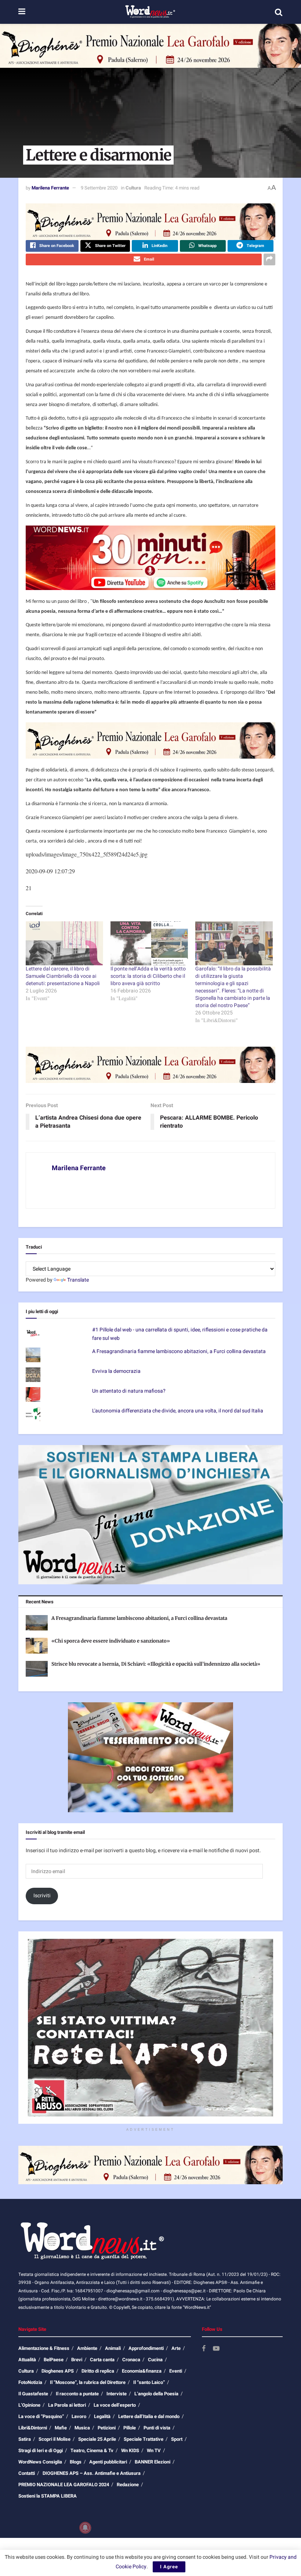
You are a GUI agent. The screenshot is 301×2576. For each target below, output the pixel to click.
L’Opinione (29, 2405)
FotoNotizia (30, 2382)
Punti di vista (157, 2428)
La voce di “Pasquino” (41, 2416)
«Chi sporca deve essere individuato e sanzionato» (111, 1641)
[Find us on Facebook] (204, 2349)
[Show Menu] (22, 12)
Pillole (130, 2428)
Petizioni (107, 2428)
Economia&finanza (142, 2371)
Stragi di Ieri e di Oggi (41, 2450)
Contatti (27, 2473)
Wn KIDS (130, 2450)
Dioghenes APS (58, 2371)
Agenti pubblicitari (108, 2462)
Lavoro (79, 2416)
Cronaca (131, 2360)
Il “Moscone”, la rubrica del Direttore (88, 2382)
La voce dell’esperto (115, 2405)
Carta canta (102, 2360)
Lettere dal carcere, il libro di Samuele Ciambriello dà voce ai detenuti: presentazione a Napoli (63, 976)
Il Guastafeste (33, 2394)
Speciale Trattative (144, 2439)
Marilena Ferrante (50, 188)
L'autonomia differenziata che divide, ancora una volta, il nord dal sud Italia (178, 1411)
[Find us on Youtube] (216, 2349)
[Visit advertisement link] (150, 46)
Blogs (76, 2462)
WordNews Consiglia (40, 2462)
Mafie (61, 2428)
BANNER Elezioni (153, 2462)
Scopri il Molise (55, 2439)
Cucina (155, 2360)
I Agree (169, 2567)
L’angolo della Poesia (156, 2394)
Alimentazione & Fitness (44, 2348)
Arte (176, 2348)
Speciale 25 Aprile (97, 2439)
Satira (25, 2439)
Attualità (27, 2360)
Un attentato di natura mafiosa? (129, 1391)
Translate (78, 1280)
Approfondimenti (146, 2348)
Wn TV (154, 2450)
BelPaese (54, 2360)
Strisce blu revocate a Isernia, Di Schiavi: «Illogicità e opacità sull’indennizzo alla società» (156, 1664)
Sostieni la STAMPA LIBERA (48, 2496)
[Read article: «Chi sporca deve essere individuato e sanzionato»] (37, 1646)
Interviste (117, 2394)
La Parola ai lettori (67, 2405)
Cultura (133, 188)
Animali (113, 2348)
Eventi (176, 2371)
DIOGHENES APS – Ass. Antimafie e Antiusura (92, 2473)
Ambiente (87, 2348)
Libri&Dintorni (33, 2428)
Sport (177, 2439)
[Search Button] (279, 12)
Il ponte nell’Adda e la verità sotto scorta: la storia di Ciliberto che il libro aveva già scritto (148, 976)
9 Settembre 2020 (99, 188)
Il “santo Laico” (149, 2382)
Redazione (128, 2485)
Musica (82, 2428)
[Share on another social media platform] (269, 259)
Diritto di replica (98, 2371)
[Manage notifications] (85, 2528)
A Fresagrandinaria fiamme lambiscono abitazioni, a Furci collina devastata (179, 1351)
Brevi (77, 2360)
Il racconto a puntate (77, 2394)
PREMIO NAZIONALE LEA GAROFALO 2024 (64, 2485)
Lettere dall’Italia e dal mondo (149, 2416)
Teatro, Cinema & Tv (92, 2450)
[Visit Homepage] (150, 12)
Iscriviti (42, 1896)
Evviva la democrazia (116, 1371)
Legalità (102, 2416)
